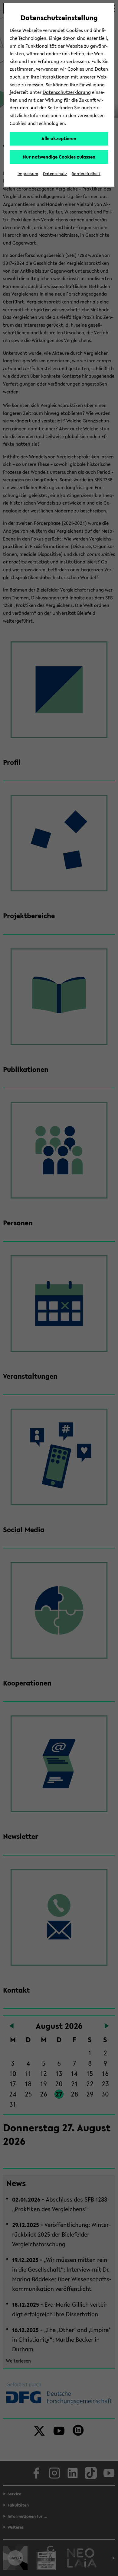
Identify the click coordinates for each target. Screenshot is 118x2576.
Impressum (28, 174)
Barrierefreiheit (86, 174)
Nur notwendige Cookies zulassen (59, 157)
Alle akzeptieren (59, 138)
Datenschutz (55, 174)
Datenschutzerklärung (67, 92)
